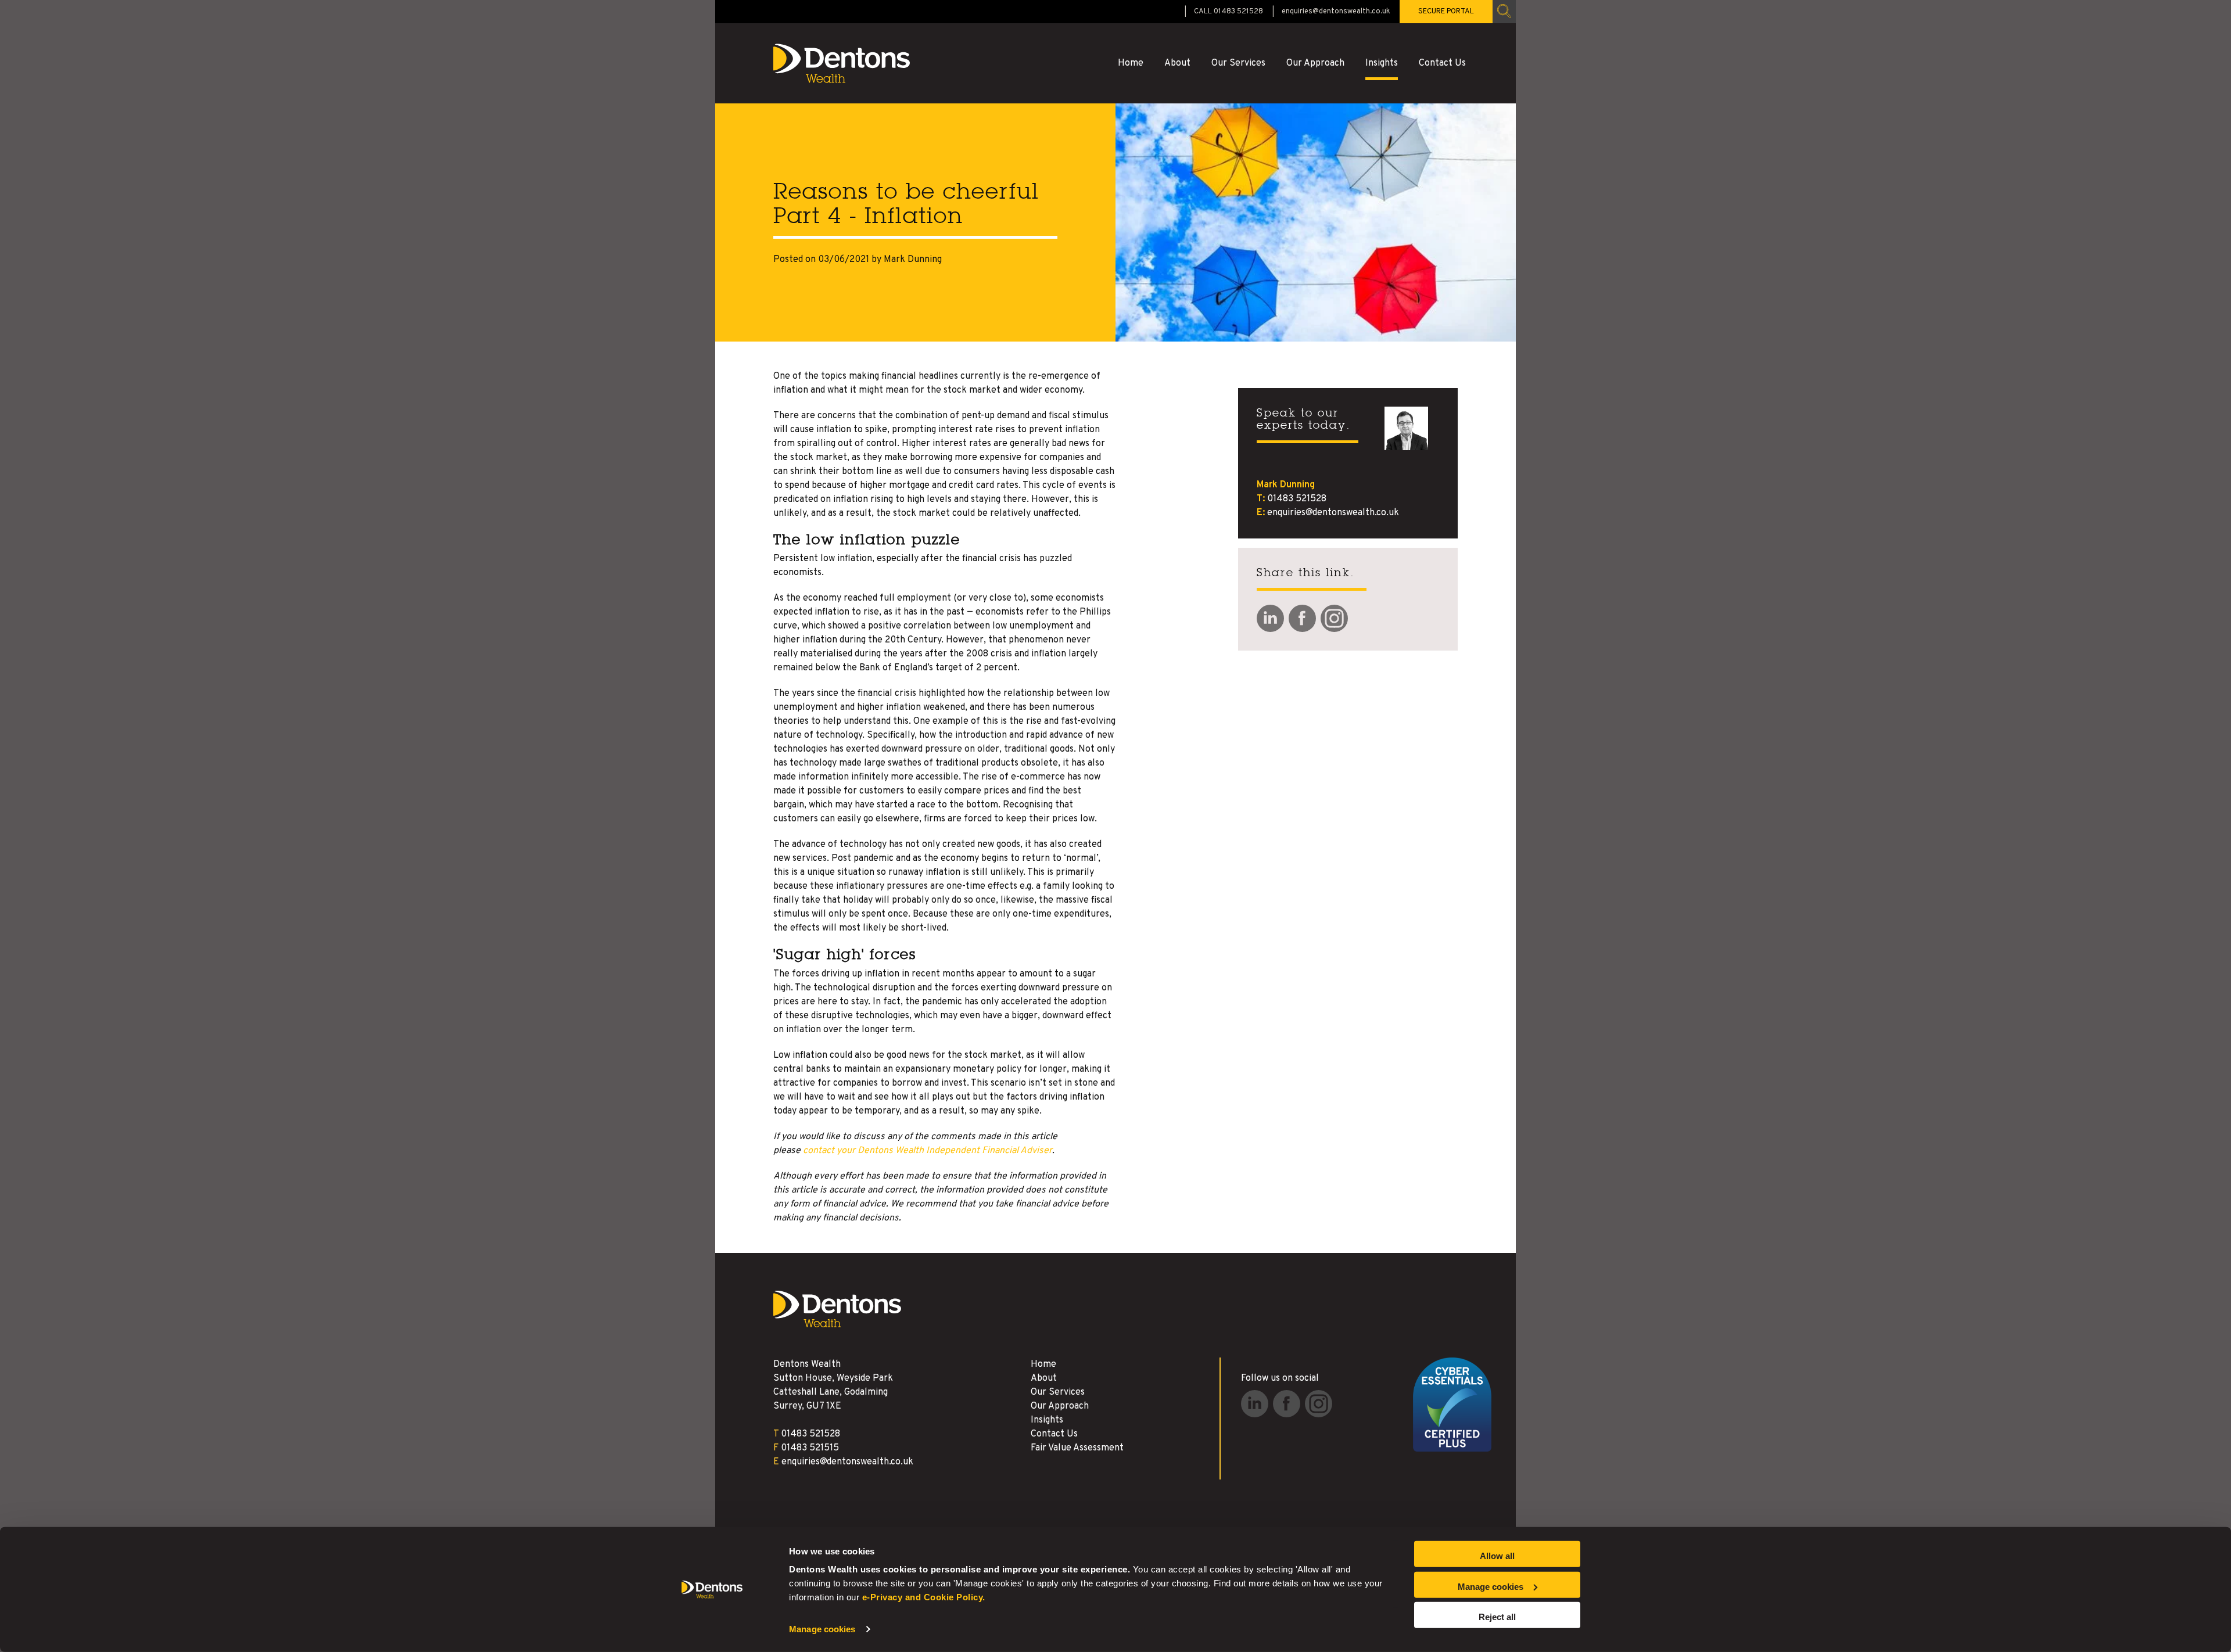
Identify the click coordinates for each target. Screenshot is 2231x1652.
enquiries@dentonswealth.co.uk (1336, 12)
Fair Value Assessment (1077, 1448)
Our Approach (1315, 63)
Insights (1382, 63)
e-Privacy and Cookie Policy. (924, 1597)
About (1177, 63)
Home (1131, 63)
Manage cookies (822, 1629)
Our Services (1238, 63)
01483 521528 (1297, 499)
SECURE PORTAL (1446, 12)
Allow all (1497, 1556)
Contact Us (1442, 63)
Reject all (1497, 1617)
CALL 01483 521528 (1229, 12)
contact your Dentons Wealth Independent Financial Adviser (928, 1151)
